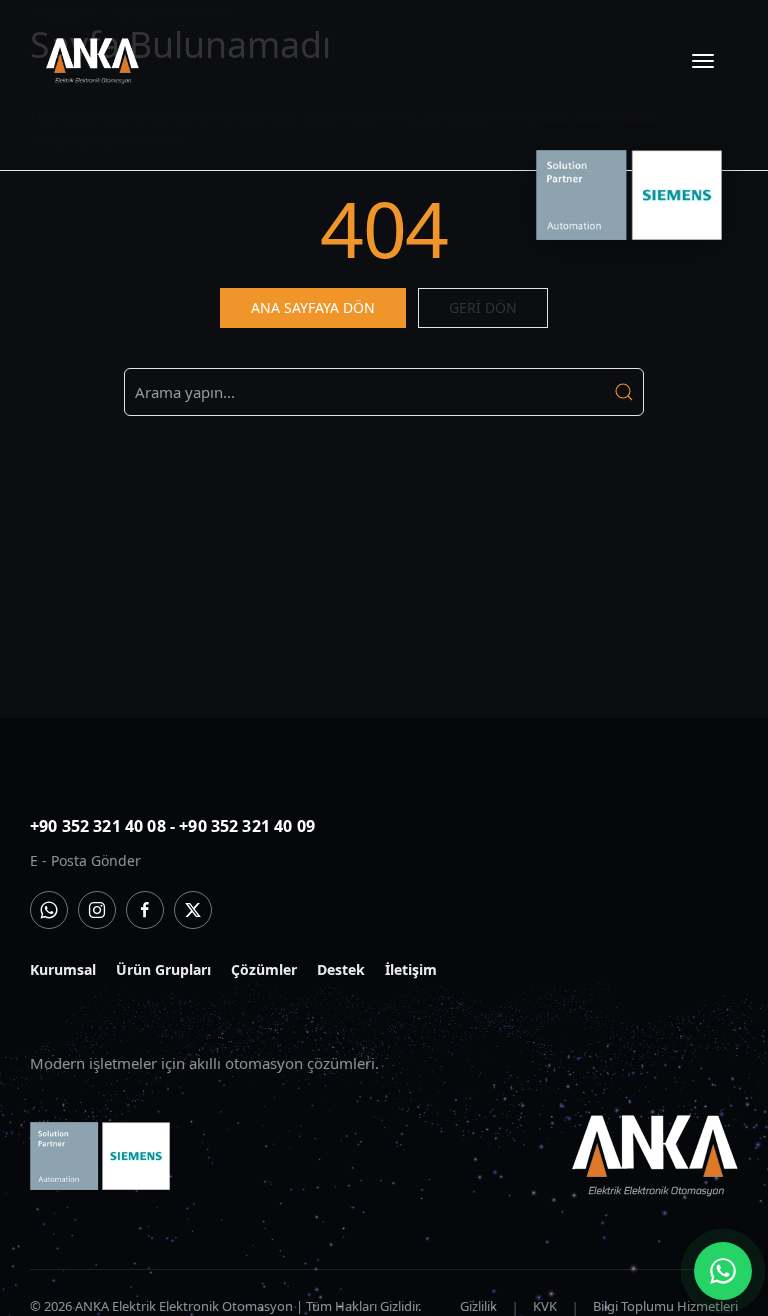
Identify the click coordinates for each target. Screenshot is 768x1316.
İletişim (411, 969)
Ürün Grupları (163, 969)
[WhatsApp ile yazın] (723, 1271)
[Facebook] (145, 910)
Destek (341, 969)
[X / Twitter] (193, 910)
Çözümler (264, 969)
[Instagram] (97, 910)
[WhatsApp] (49, 910)
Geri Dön (483, 307)
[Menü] (703, 61)
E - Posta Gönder (85, 860)
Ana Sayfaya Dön (313, 307)
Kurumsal (63, 969)
